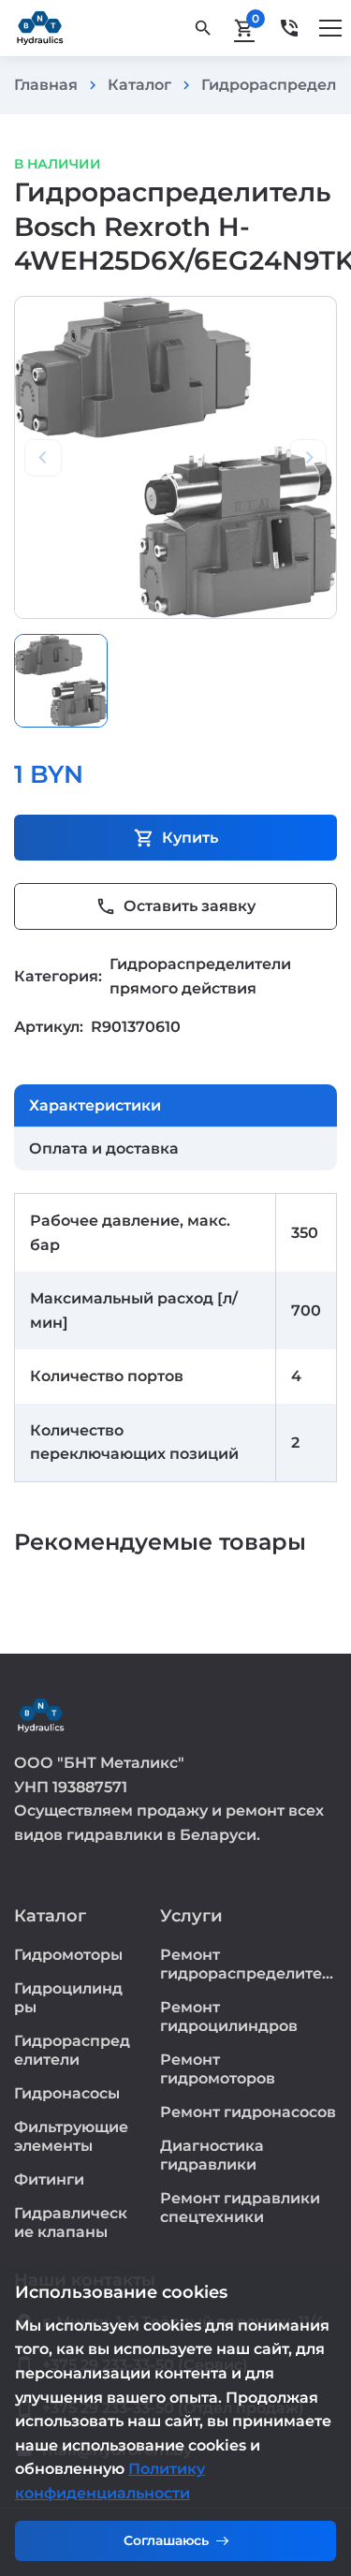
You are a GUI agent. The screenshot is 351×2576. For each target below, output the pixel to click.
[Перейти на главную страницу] (40, 28)
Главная (46, 85)
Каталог (139, 85)
